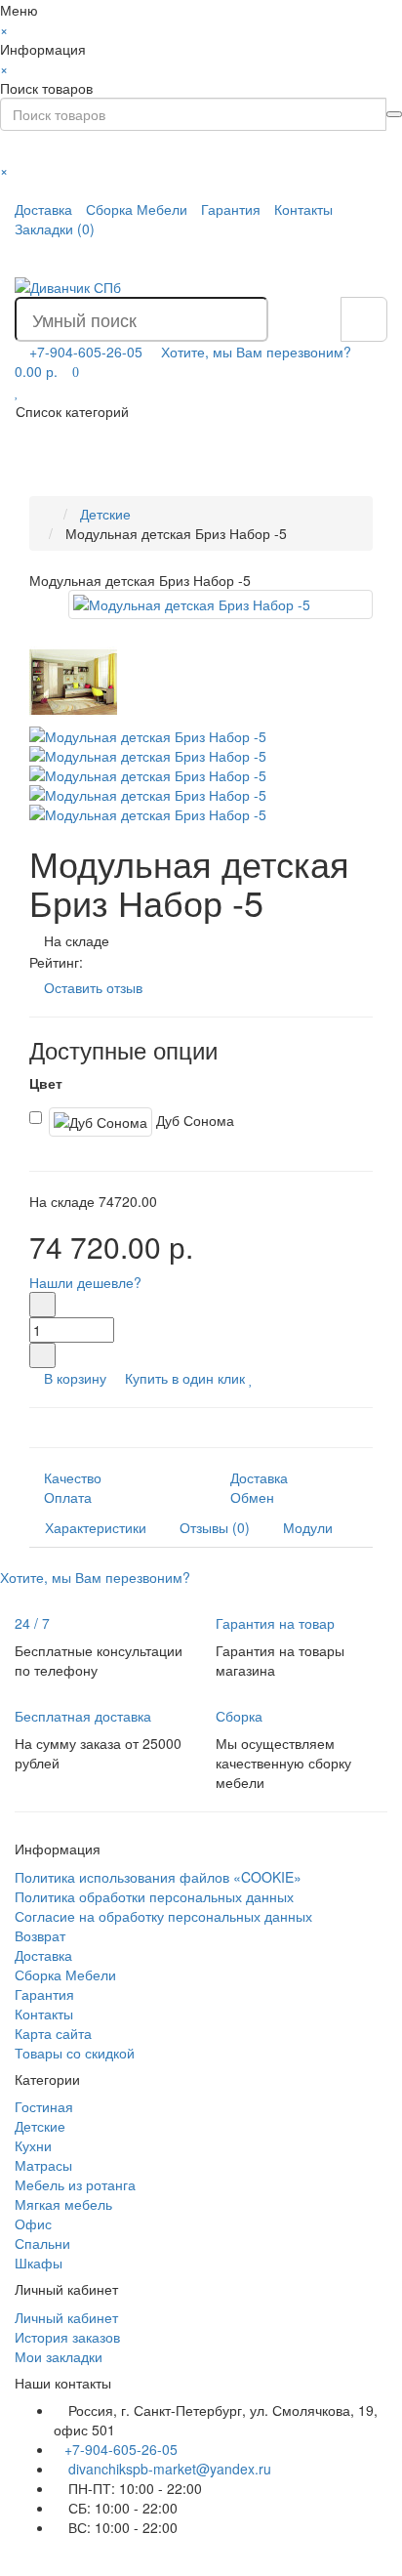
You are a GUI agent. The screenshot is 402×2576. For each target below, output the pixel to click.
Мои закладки (59, 2356)
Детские (40, 2126)
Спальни (42, 2243)
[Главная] (49, 514)
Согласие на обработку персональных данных (163, 1916)
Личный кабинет (66, 2317)
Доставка (43, 209)
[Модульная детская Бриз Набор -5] (221, 604)
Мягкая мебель (63, 2204)
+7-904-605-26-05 (121, 2449)
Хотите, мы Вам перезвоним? (256, 352)
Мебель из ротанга (75, 2184)
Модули (308, 1527)
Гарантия (231, 209)
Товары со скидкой (75, 2053)
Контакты (303, 209)
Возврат (40, 1935)
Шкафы (39, 2263)
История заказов (67, 2337)
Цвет (46, 1083)
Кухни (33, 2145)
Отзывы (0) (215, 1527)
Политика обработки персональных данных (154, 1896)
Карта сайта (53, 2033)
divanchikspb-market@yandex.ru (168, 2469)
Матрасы (43, 2165)
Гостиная (44, 2106)
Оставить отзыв (93, 987)
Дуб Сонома (193, 1119)
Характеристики (96, 1527)
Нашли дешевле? (85, 1282)
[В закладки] (251, 1378)
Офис (33, 2223)
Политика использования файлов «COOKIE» (158, 1877)
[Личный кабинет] (370, 258)
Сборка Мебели (137, 209)
